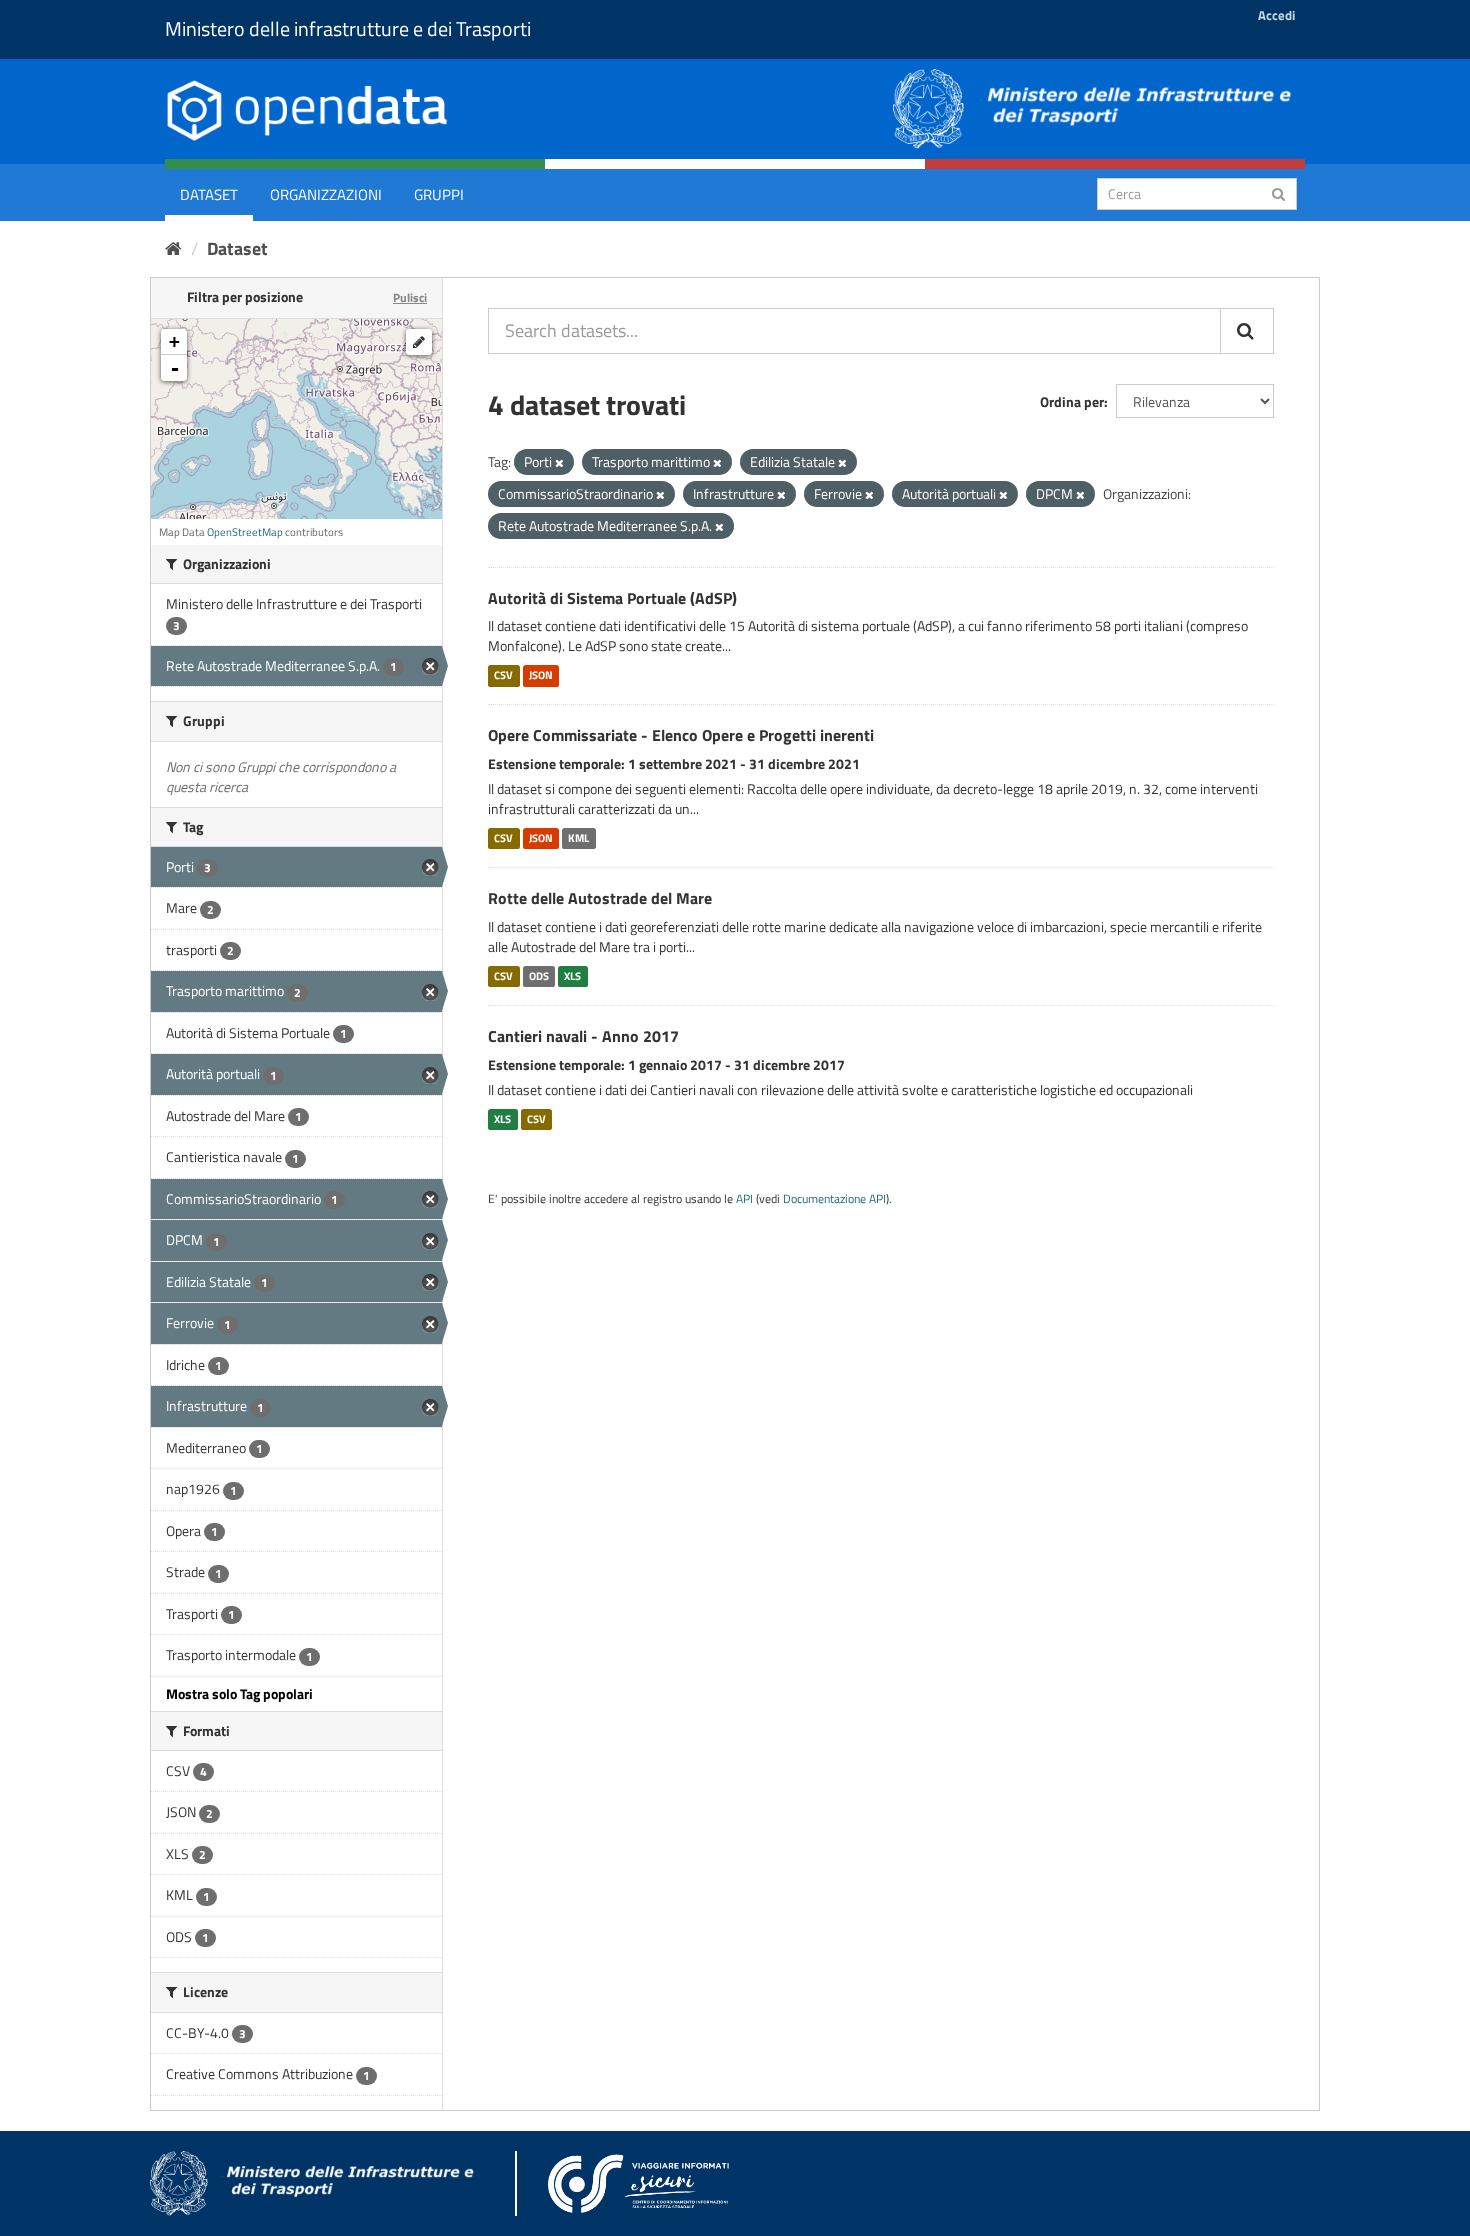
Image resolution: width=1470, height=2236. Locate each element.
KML (578, 838)
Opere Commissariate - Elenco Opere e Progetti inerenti (681, 735)
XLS (572, 976)
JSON (541, 675)
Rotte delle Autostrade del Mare (600, 898)
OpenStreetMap (245, 532)
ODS (539, 976)
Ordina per (1072, 401)
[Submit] (1278, 192)
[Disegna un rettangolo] (419, 342)
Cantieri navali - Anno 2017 (583, 1036)
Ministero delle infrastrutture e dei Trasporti (348, 28)
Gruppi (439, 194)
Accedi (1276, 15)
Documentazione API (834, 1199)
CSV (503, 675)
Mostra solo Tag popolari (239, 1693)
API (744, 1199)
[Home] (173, 248)
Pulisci (410, 297)
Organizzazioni (326, 194)
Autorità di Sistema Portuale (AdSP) (612, 598)
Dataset (209, 194)
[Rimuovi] (559, 463)
